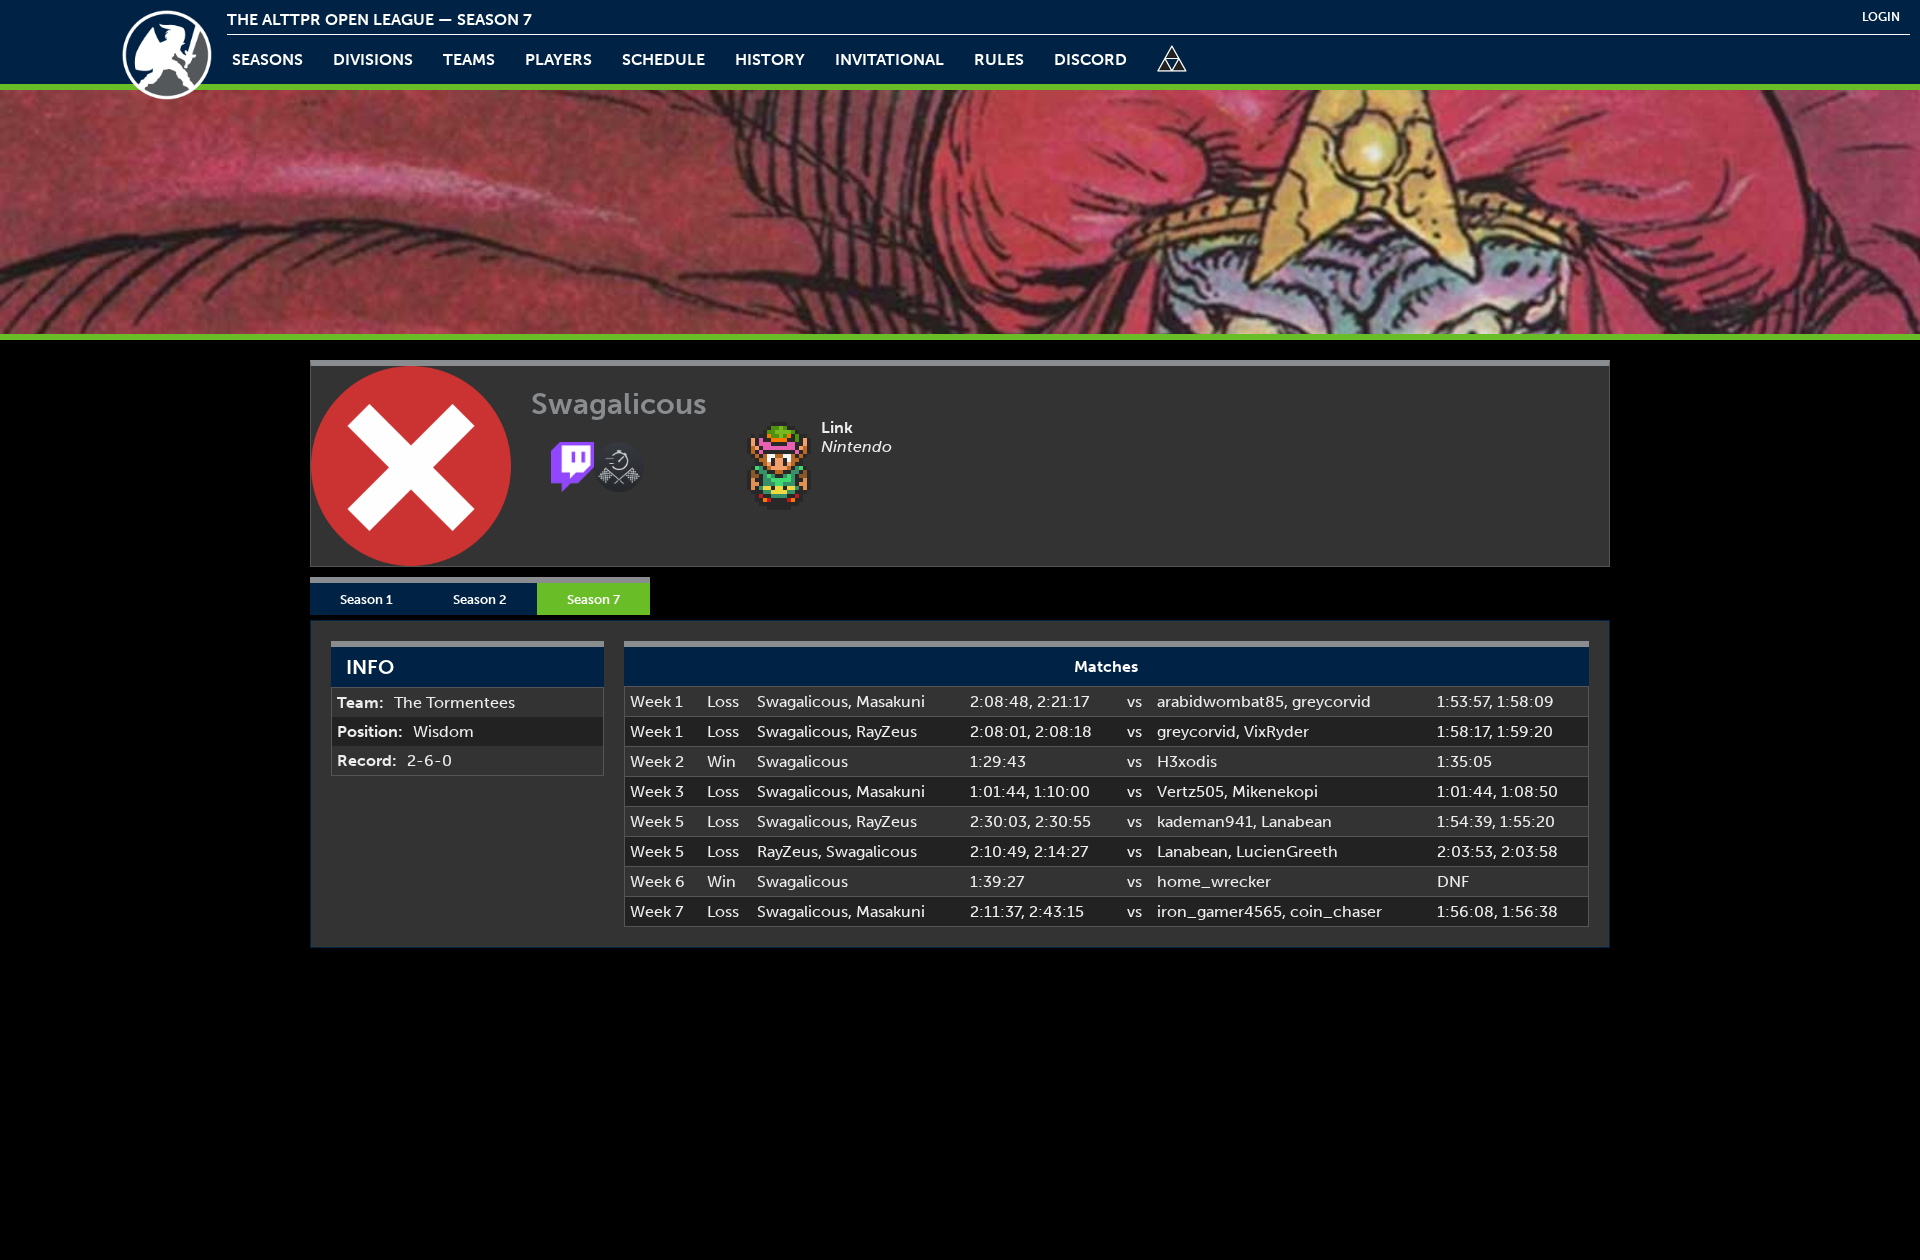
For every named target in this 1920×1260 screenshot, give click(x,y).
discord (1090, 59)
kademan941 (1205, 821)
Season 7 (593, 599)
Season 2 (480, 599)
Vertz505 (1190, 791)
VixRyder (1276, 731)
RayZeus (886, 731)
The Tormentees (454, 702)
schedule (663, 59)
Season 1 (366, 599)
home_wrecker (1214, 881)
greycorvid (1331, 701)
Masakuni (890, 701)
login (1881, 17)
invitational (889, 59)
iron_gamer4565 (1219, 911)
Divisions (373, 59)
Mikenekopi (1275, 791)
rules (999, 59)
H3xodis (1187, 761)
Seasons (267, 59)
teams (469, 59)
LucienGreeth (1287, 851)
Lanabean (1296, 821)
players (558, 59)
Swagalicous (802, 701)
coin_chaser (1336, 911)
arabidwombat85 (1220, 701)
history (770, 59)
